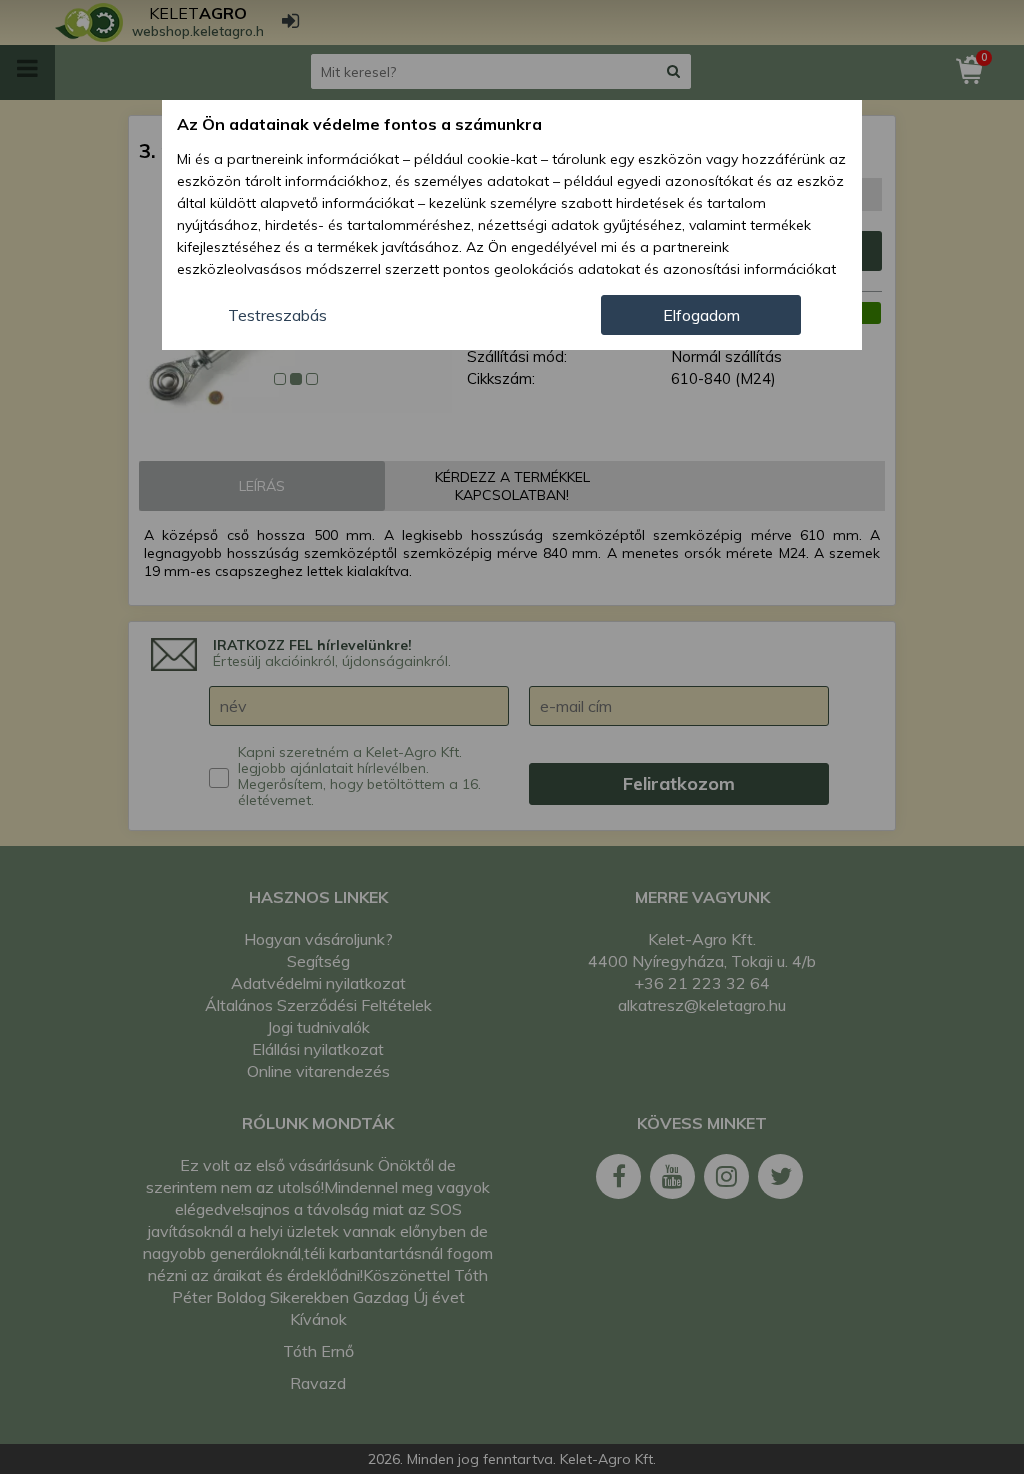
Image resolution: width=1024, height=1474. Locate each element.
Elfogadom (701, 315)
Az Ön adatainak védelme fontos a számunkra (359, 124)
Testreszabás (277, 315)
